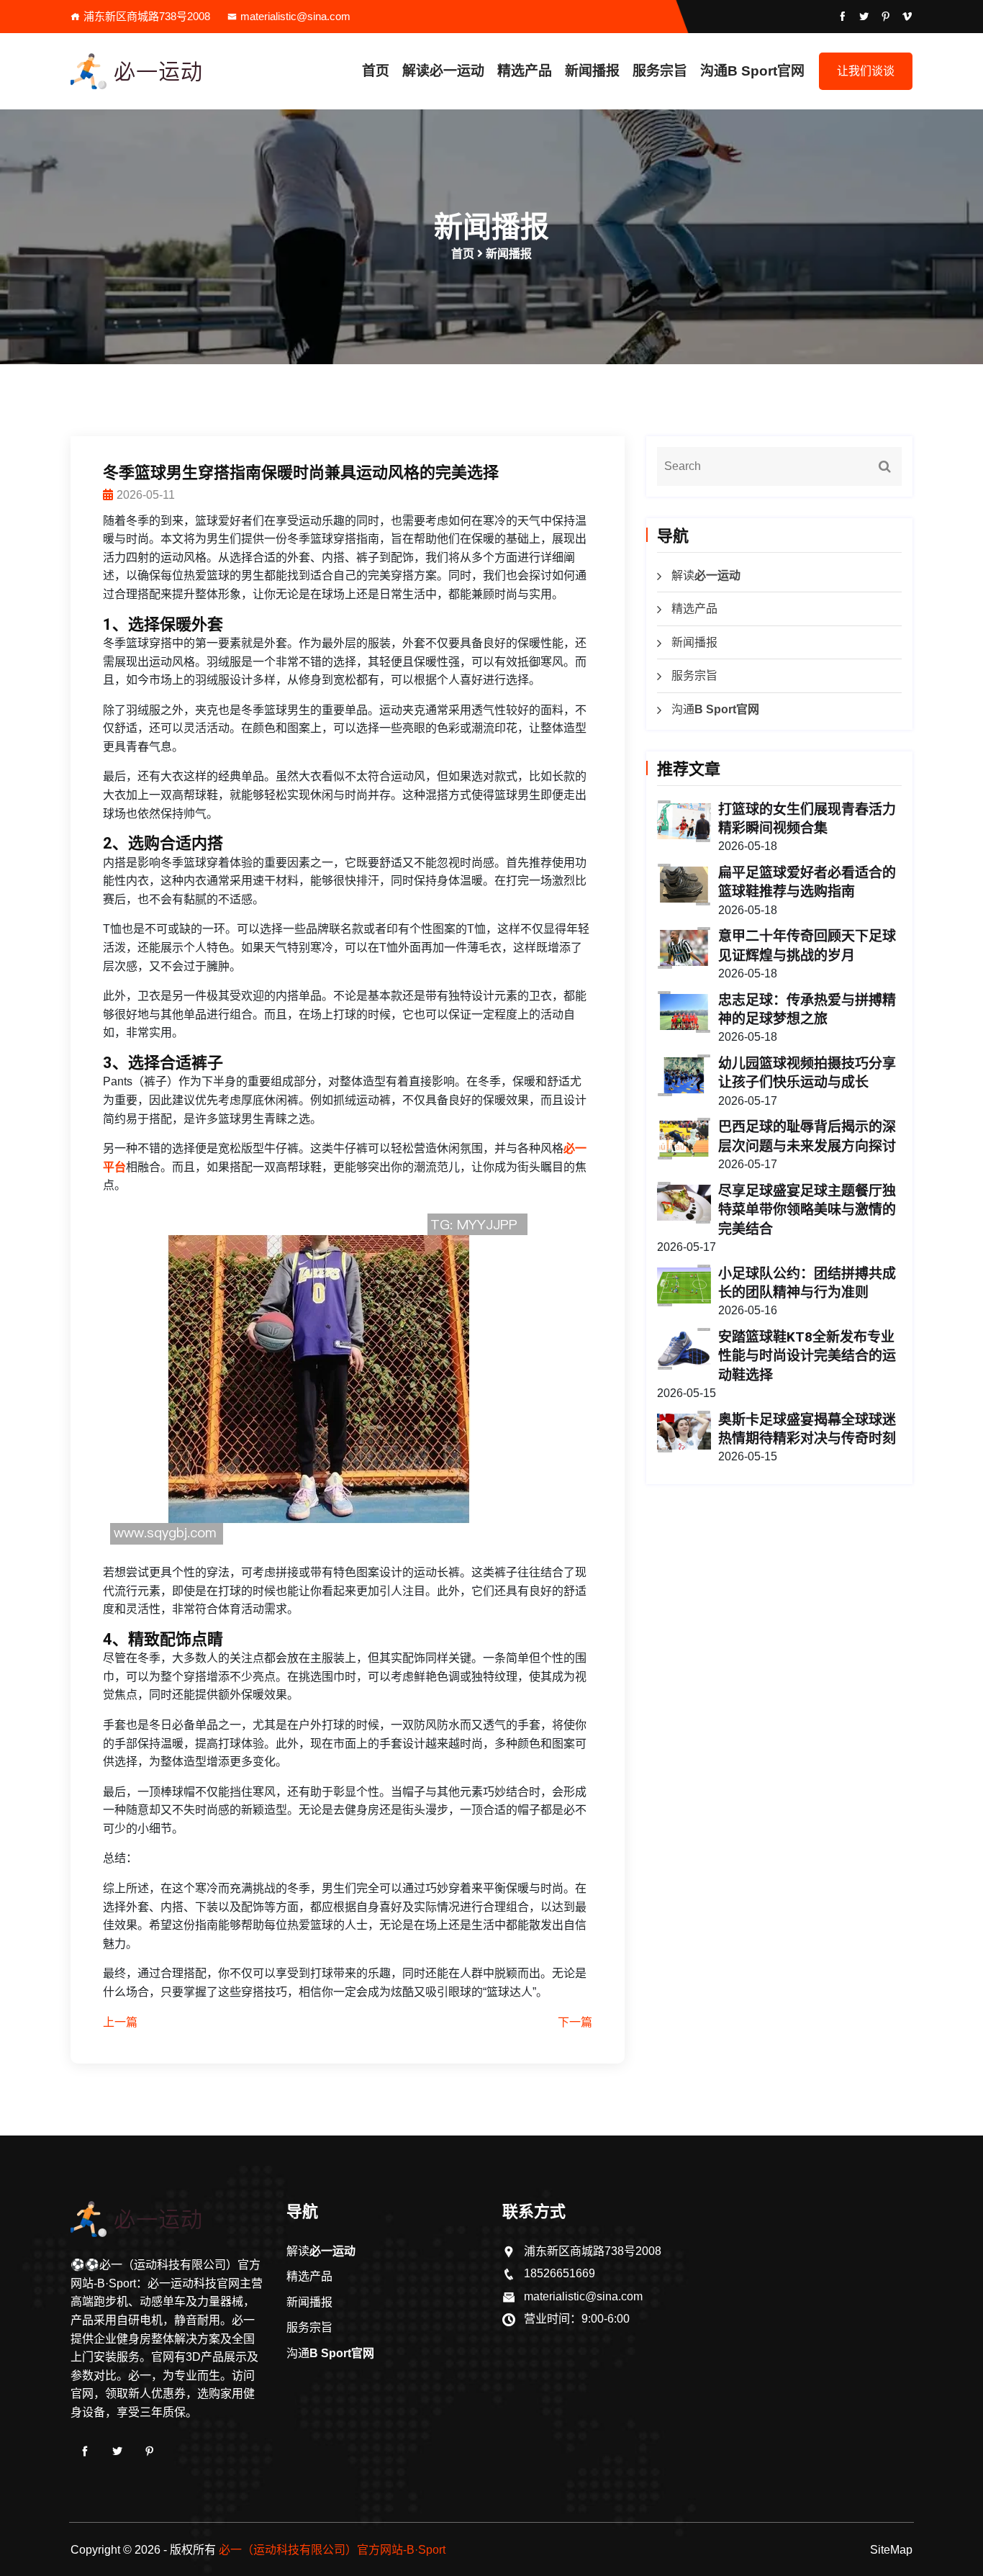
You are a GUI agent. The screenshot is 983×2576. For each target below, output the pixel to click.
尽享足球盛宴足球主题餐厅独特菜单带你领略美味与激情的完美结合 (807, 1210)
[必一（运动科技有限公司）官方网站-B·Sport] (168, 71)
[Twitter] (117, 2451)
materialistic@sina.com (295, 16)
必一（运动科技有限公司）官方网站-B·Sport (332, 2550)
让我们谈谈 (866, 71)
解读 (443, 71)
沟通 (752, 71)
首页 (376, 71)
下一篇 (575, 2022)
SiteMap (891, 2550)
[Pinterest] (150, 2451)
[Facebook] (85, 2451)
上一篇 (120, 2022)
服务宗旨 (660, 71)
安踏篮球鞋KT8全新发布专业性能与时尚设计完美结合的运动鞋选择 (807, 1356)
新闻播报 (592, 71)
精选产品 (525, 71)
